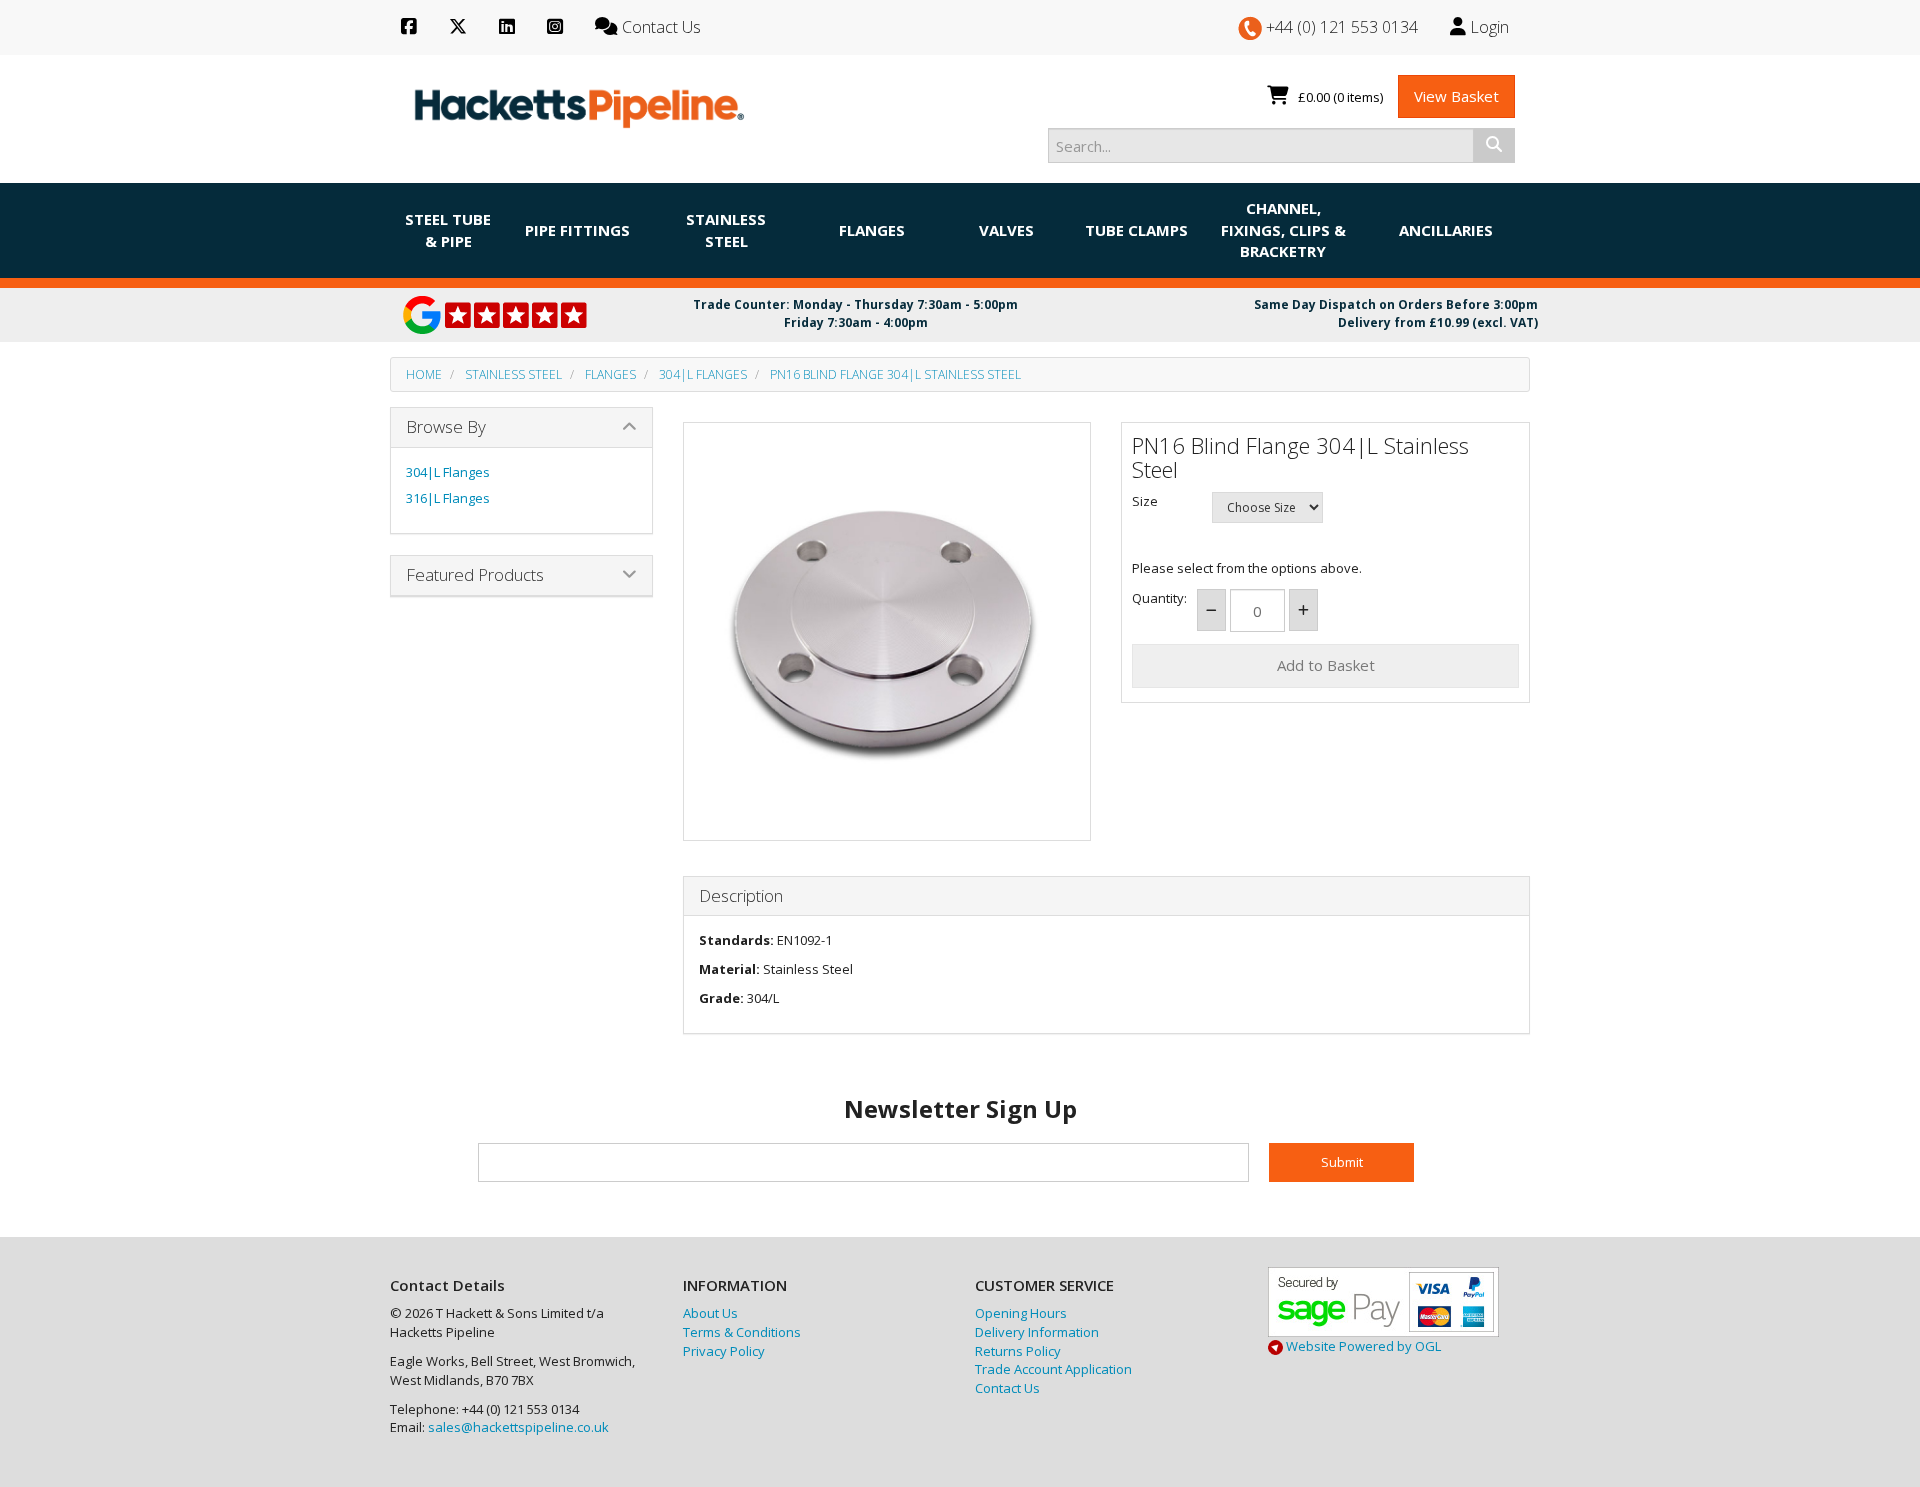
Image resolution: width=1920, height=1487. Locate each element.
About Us (710, 1313)
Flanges (872, 230)
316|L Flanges (448, 498)
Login (1487, 27)
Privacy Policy (724, 1351)
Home (424, 374)
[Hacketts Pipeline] (580, 104)
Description (741, 896)
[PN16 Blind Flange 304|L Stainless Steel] (887, 626)
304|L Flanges (703, 374)
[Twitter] (458, 27)
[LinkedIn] (507, 27)
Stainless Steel (726, 229)
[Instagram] (555, 27)
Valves (1006, 230)
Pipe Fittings (577, 230)
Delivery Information (1037, 1332)
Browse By (446, 426)
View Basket (1456, 96)
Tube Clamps (1136, 230)
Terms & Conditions (742, 1332)
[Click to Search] (1494, 145)
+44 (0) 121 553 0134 (1340, 27)
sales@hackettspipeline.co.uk (518, 1427)
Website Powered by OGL (1362, 1346)
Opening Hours (1021, 1313)
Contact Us (1007, 1388)
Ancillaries (1446, 230)
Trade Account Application (1053, 1369)
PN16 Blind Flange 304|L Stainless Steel (895, 374)
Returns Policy (1018, 1351)
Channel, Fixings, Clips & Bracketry (1283, 229)
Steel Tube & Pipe (448, 229)
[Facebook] (409, 27)
